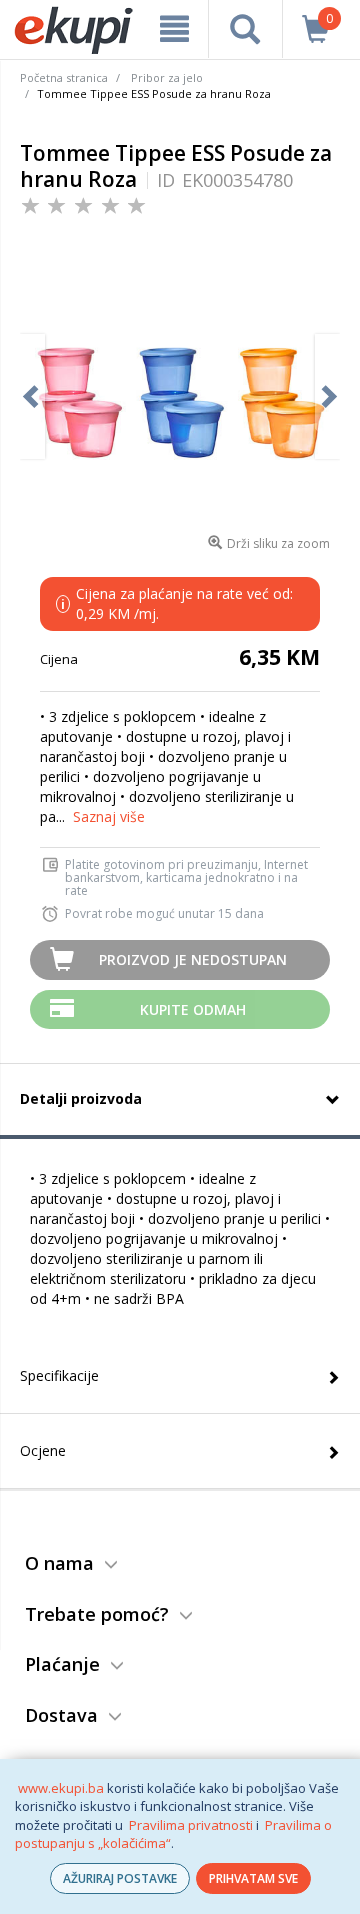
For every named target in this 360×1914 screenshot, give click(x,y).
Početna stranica (64, 77)
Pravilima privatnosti (191, 1825)
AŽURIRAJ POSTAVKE (120, 1878)
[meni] (174, 29)
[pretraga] (245, 29)
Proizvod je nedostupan (193, 959)
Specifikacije (59, 1375)
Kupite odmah (193, 1009)
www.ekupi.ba (61, 1788)
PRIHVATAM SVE (253, 1878)
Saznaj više (109, 816)
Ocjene (43, 1450)
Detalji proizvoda (81, 1098)
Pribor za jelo (167, 77)
